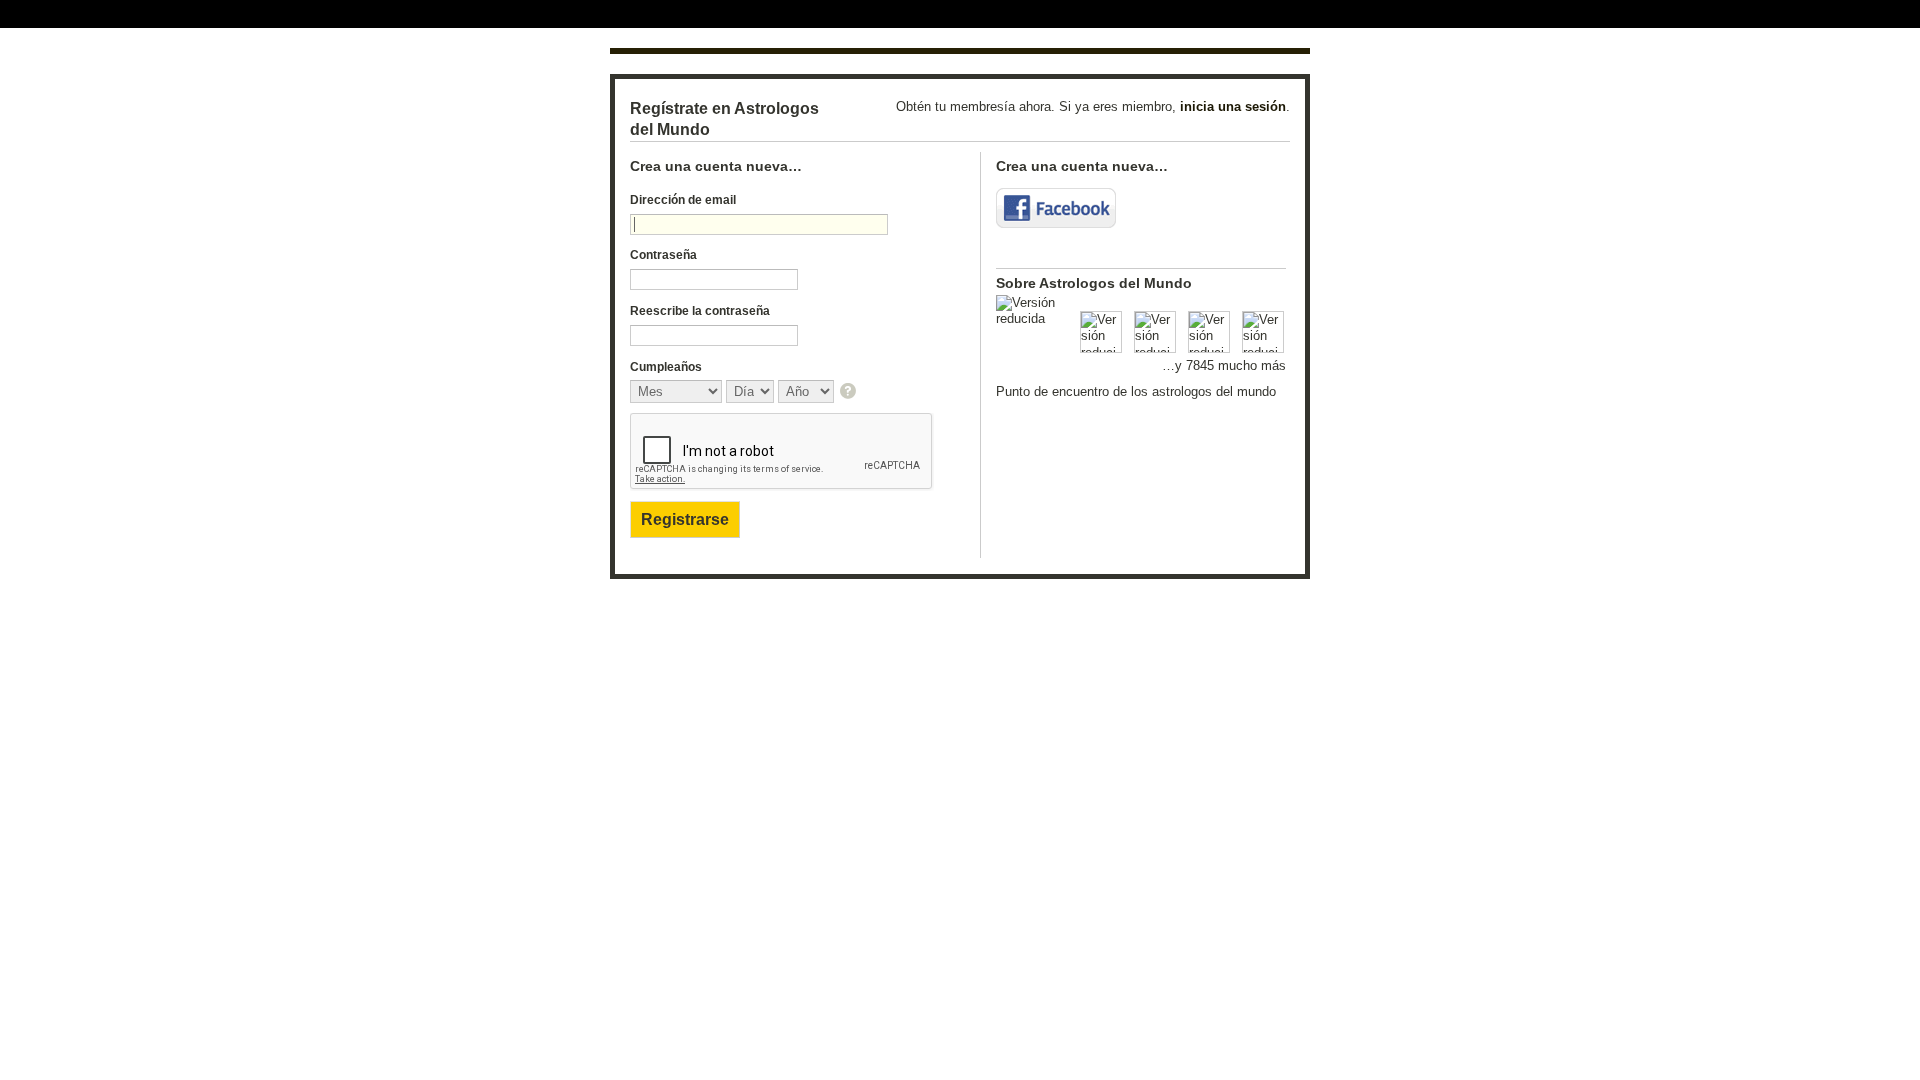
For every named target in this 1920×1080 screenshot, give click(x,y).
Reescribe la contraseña (700, 311)
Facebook (1056, 208)
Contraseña (663, 255)
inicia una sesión (1233, 106)
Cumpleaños (666, 367)
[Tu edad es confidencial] (849, 392)
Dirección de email (683, 200)
